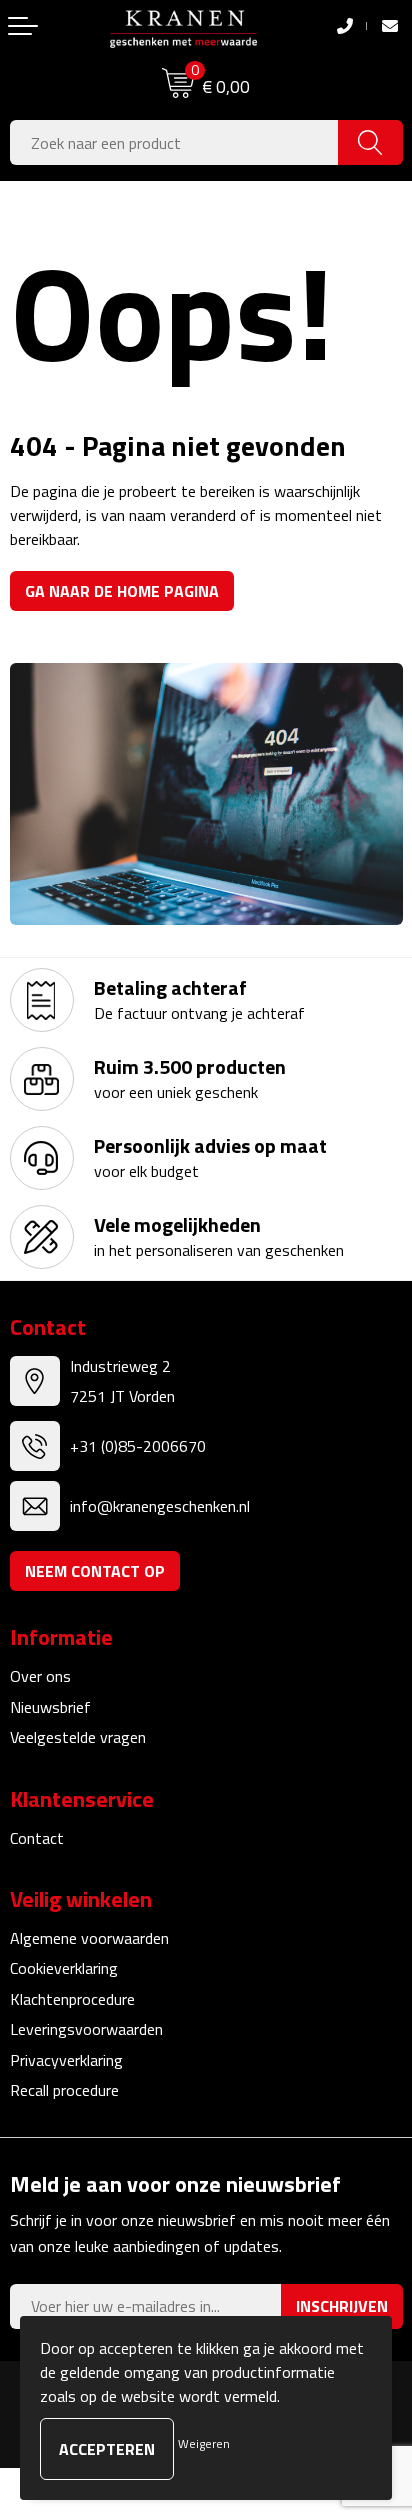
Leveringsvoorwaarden (86, 2029)
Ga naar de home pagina (122, 591)
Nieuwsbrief (50, 1707)
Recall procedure (64, 2090)
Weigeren (204, 2443)
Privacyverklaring (66, 2060)
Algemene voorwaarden (89, 1938)
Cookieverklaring (64, 1968)
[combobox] (174, 142)
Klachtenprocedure (72, 1999)
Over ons (40, 1676)
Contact (37, 1838)
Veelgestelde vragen (78, 1737)
